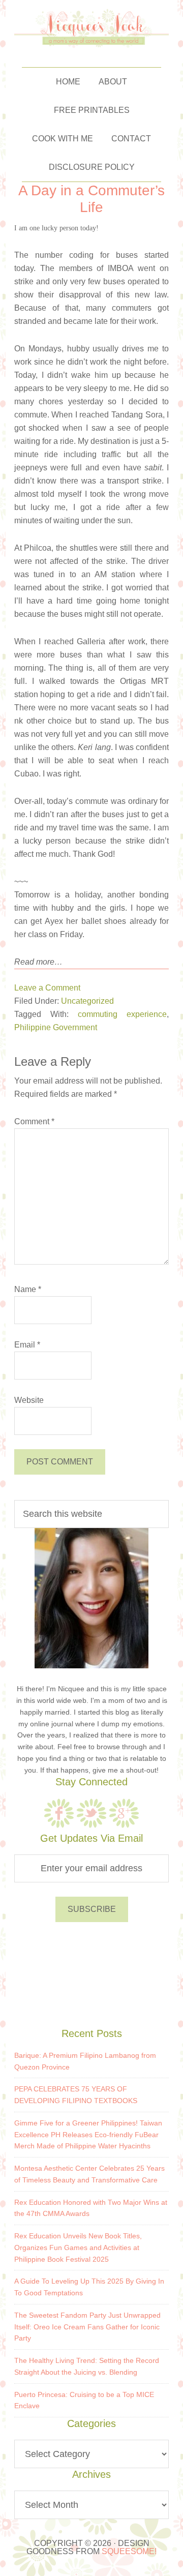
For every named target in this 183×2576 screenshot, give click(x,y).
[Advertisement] (91, 1973)
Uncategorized (87, 1001)
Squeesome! (129, 2551)
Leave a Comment (47, 988)
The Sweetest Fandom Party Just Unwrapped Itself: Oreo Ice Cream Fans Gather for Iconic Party (87, 2327)
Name (28, 1289)
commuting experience (122, 1014)
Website (29, 1400)
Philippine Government (56, 1027)
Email (27, 1345)
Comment (34, 1121)
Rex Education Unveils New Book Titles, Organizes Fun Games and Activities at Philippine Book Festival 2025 (78, 2248)
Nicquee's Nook (92, 28)
